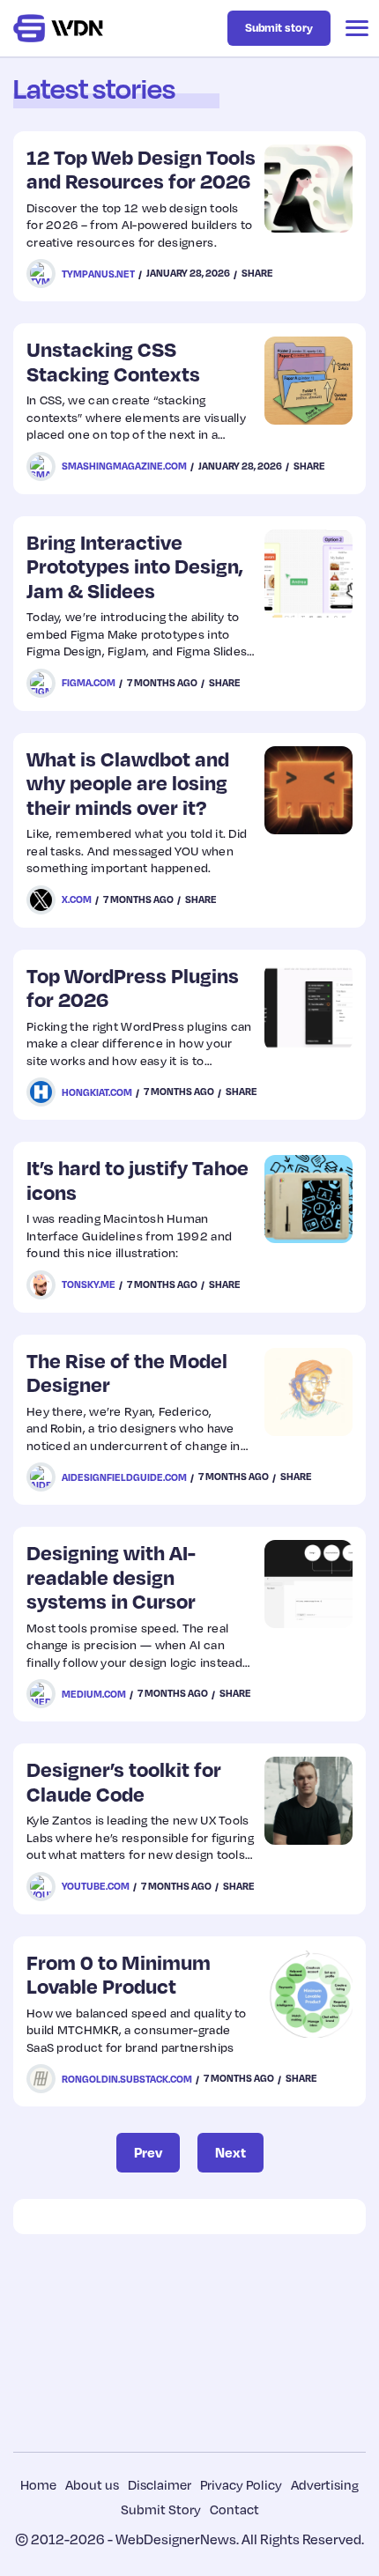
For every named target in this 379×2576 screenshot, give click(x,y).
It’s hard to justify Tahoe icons (137, 1179)
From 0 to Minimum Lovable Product (119, 1974)
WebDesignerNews (176, 2539)
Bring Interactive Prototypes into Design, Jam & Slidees (135, 566)
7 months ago (162, 683)
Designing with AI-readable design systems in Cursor (111, 1576)
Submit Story (161, 2509)
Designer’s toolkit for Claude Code (124, 1781)
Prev (148, 2152)
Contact (234, 2509)
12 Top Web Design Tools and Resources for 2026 (141, 169)
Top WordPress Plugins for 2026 (133, 987)
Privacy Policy (241, 2484)
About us (92, 2484)
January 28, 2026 (188, 273)
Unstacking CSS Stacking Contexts (113, 361)
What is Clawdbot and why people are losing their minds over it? (128, 782)
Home (38, 2484)
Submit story (279, 27)
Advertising (325, 2484)
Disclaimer (160, 2484)
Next (230, 2152)
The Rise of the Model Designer (127, 1372)
